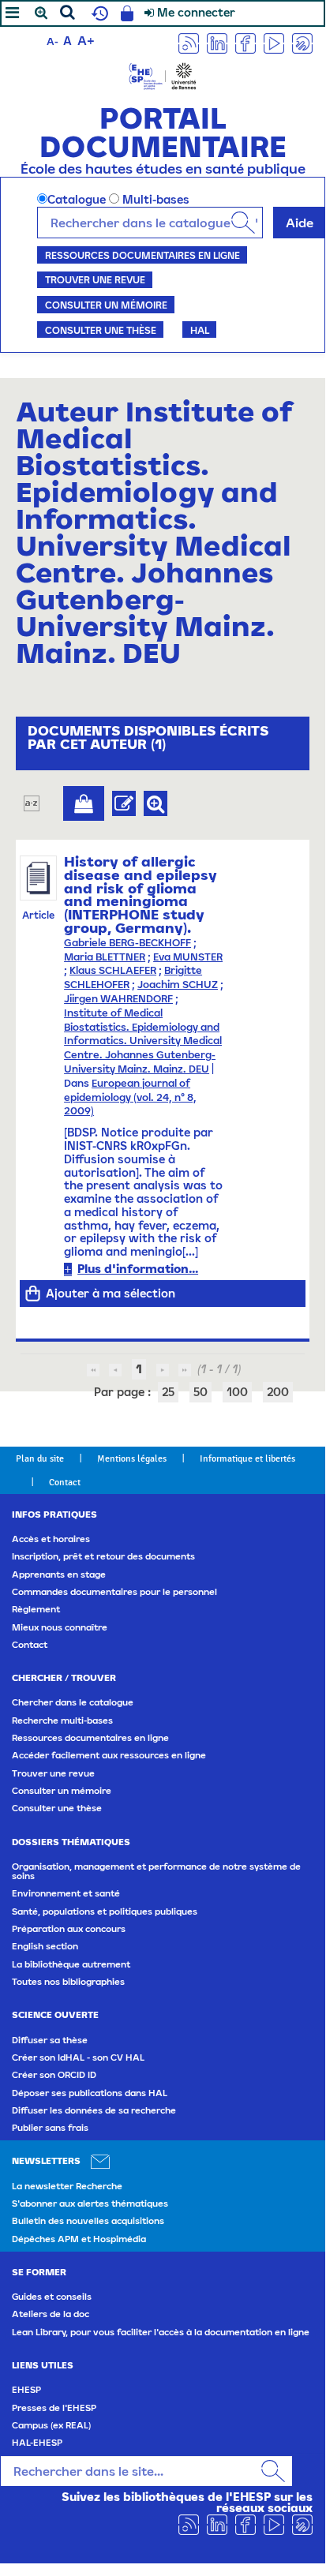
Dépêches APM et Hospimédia (79, 2239)
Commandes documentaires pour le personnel (114, 1592)
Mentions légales (132, 1458)
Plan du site (40, 1458)
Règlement (36, 1609)
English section (45, 1946)
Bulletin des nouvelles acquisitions (88, 2221)
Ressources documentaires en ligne (142, 255)
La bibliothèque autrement (71, 1964)
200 (278, 1392)
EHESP (26, 2390)
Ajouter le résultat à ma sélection (84, 803)
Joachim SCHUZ (178, 985)
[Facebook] (245, 42)
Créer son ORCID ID (54, 2075)
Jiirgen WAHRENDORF (118, 999)
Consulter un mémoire (106, 305)
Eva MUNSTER (188, 957)
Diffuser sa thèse (50, 2040)
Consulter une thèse (101, 330)
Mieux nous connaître (60, 1627)
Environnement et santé (66, 1893)
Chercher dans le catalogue (73, 1702)
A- (52, 41)
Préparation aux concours (69, 1929)
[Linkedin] (217, 42)
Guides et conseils (52, 2297)
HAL (200, 330)
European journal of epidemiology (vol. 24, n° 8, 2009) (130, 1097)
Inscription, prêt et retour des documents (103, 1556)
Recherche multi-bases (62, 1720)
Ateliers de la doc (51, 2314)
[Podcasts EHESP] (302, 42)
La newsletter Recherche (67, 2186)
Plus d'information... (138, 1269)
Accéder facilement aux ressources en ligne (109, 1755)
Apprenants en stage (59, 1574)
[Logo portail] (163, 75)
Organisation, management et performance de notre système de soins (156, 1871)
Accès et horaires (51, 1539)
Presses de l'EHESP (54, 2408)
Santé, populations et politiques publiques (105, 1911)
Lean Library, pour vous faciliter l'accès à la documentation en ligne (161, 2332)
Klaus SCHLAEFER (113, 970)
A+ (86, 40)
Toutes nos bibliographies (68, 1982)
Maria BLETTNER (105, 957)
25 (168, 1392)
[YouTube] (274, 42)
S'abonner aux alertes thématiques (90, 2203)
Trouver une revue (95, 279)
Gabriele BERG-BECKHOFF (127, 943)
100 (237, 1392)
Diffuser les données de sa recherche (94, 2110)
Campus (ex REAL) (51, 2425)
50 (200, 1392)
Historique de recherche (98, 13)
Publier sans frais (50, 2128)
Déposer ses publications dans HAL (90, 2093)
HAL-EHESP (37, 2443)
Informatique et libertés (247, 1458)
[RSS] (189, 42)
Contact (65, 1482)
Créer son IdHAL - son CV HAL (78, 2057)
